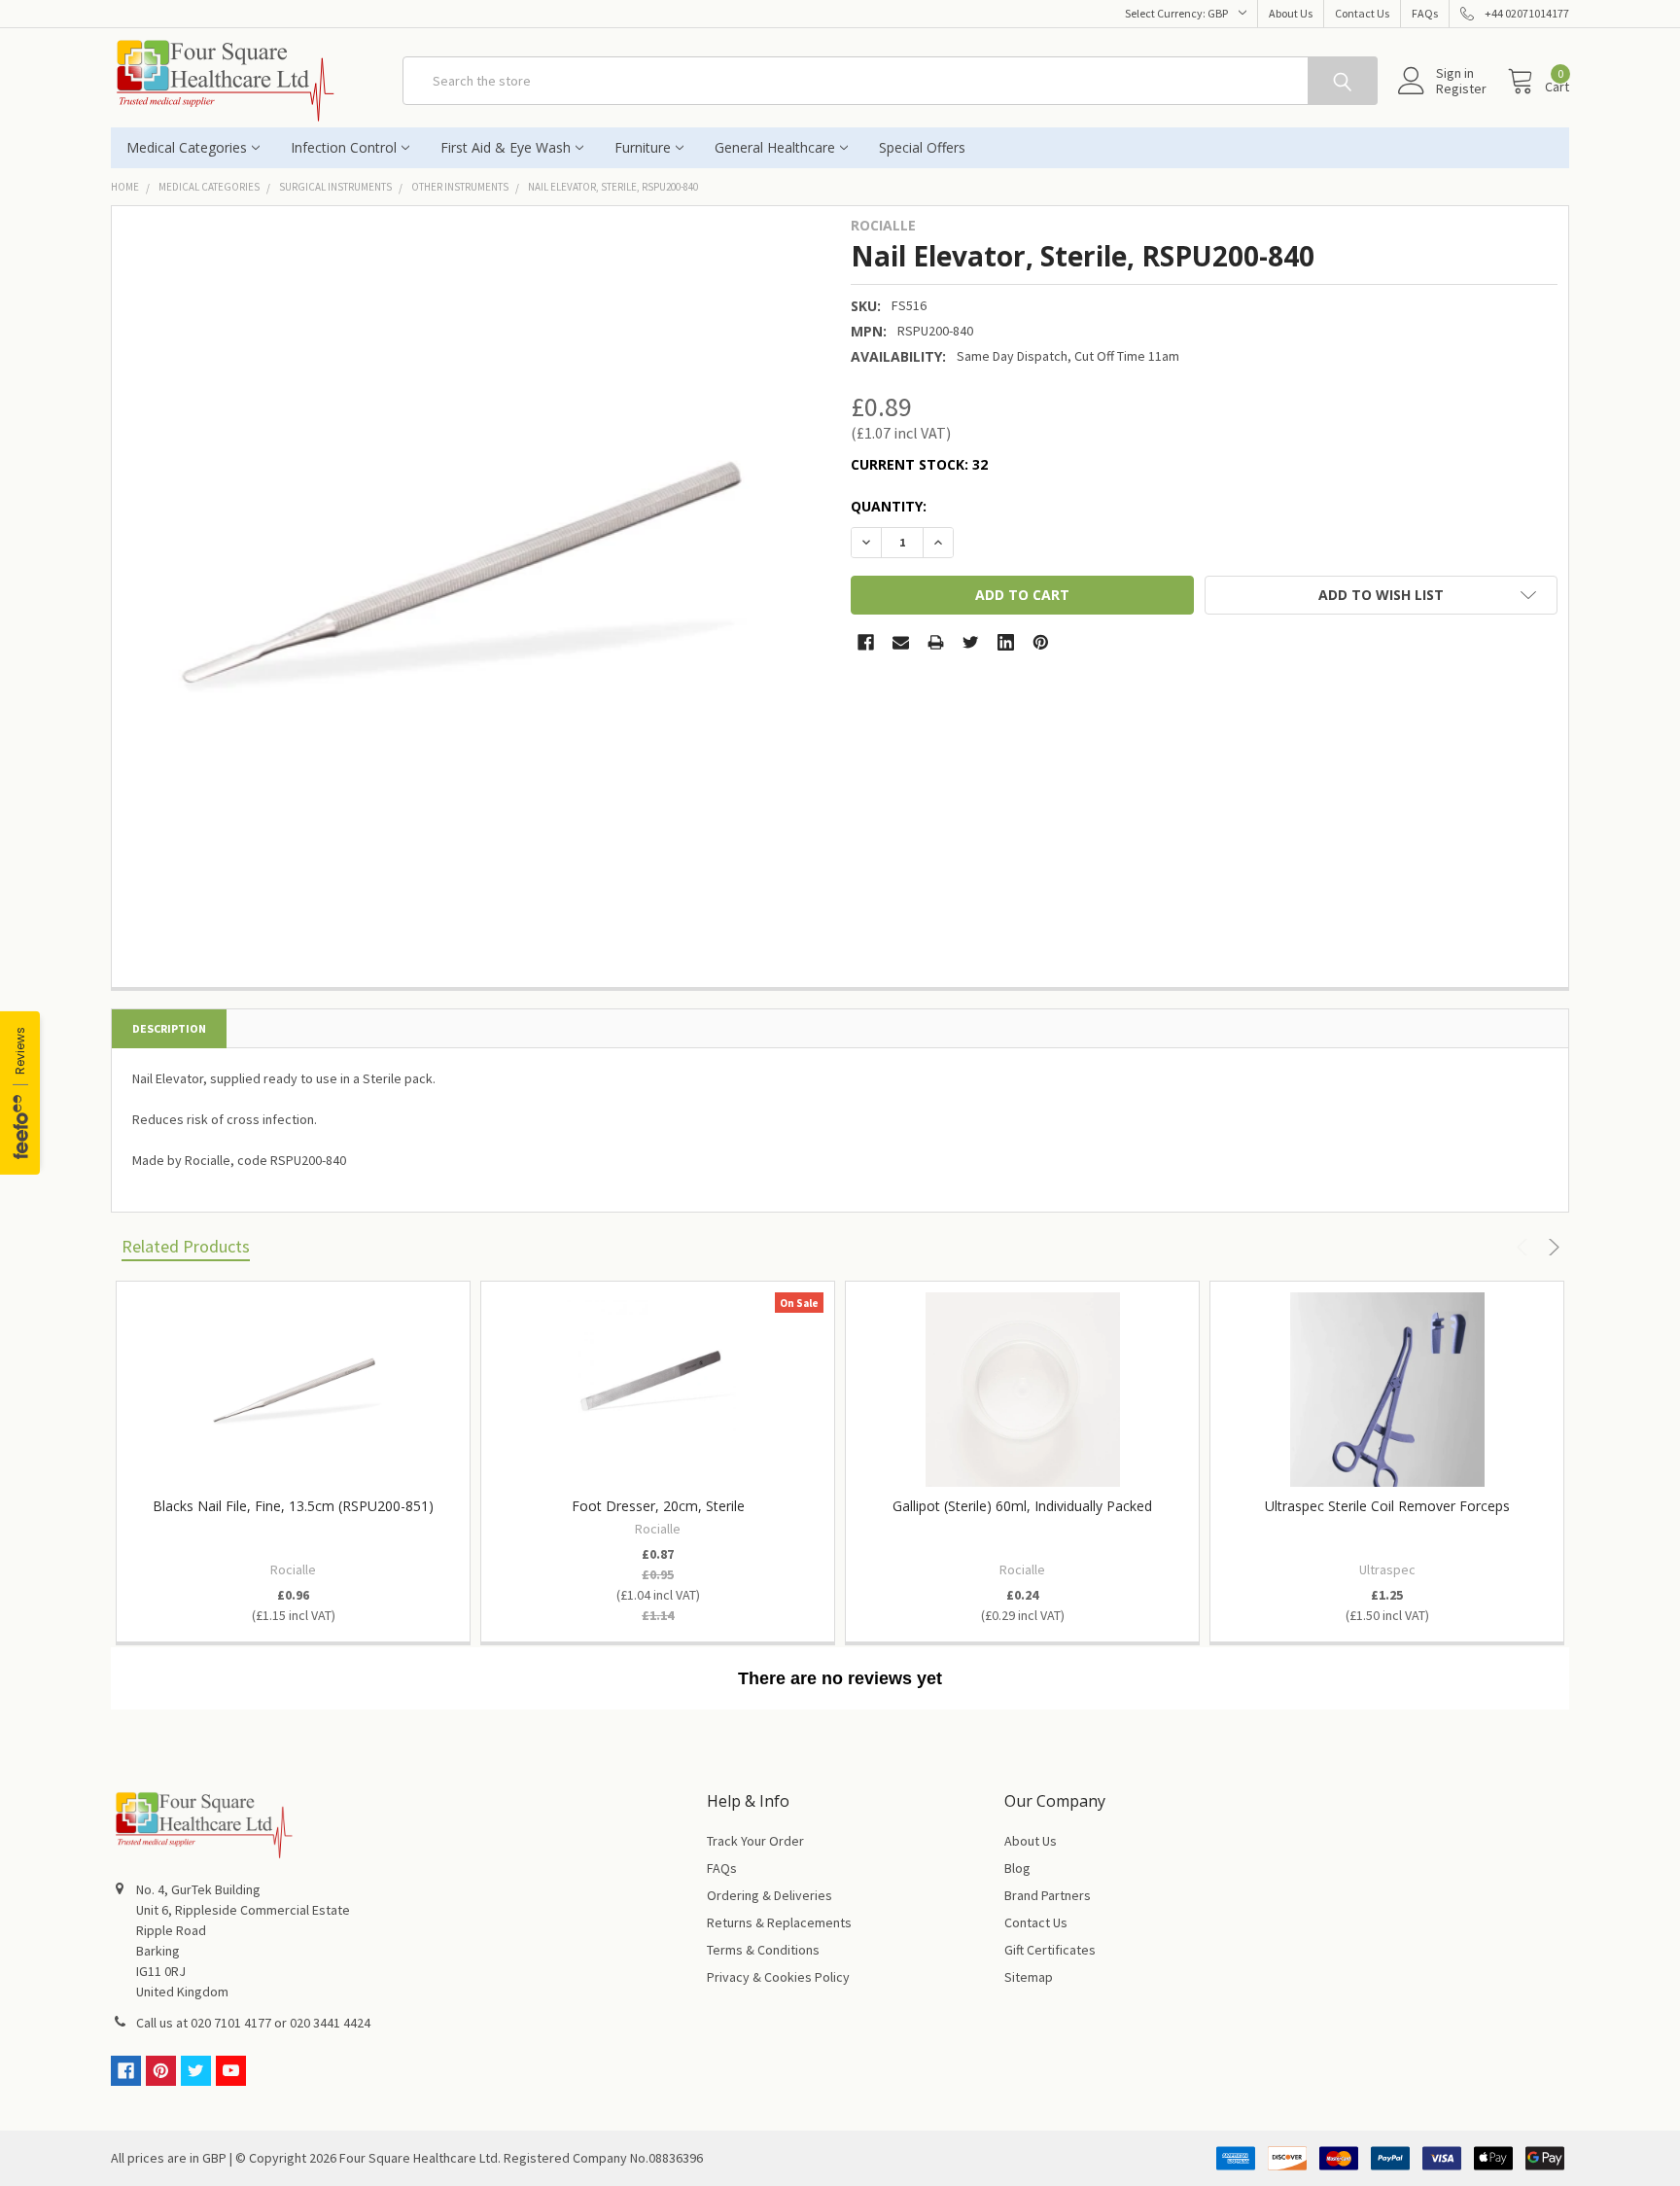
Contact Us (1362, 13)
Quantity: (889, 506)
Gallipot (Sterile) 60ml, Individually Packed (1022, 1506)
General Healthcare (775, 147)
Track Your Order (755, 1841)
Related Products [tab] (186, 1246)
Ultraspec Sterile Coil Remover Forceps (1387, 1506)
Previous (1525, 1247)
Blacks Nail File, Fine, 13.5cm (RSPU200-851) (293, 1506)
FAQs (1425, 13)
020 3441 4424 (330, 2023)
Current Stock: (919, 464)
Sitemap (1029, 1977)
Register (1461, 88)
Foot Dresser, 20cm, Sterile (658, 1506)
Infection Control (344, 147)
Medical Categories (187, 147)
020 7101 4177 (231, 2023)
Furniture (643, 147)
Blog (1017, 1868)
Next (1551, 1247)
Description (169, 1028)
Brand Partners (1048, 1895)
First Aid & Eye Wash (506, 147)
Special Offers (922, 147)
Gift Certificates (1050, 1950)
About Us (1291, 13)
